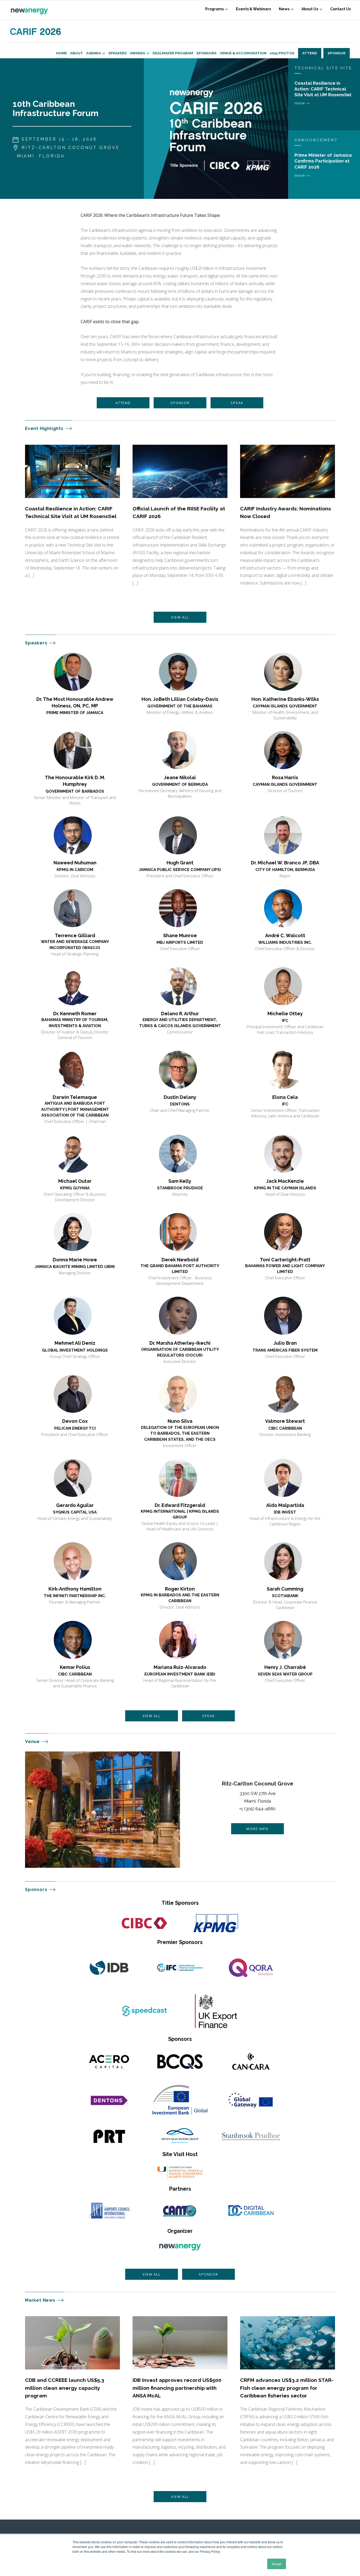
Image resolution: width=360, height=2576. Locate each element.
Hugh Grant (180, 863)
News (284, 9)
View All (180, 617)
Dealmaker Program (173, 53)
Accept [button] (277, 2564)
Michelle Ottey (285, 1014)
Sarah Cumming (285, 1589)
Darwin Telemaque (75, 1097)
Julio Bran (285, 1343)
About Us (310, 9)
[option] (216, 129)
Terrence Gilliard (75, 935)
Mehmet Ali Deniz (75, 1343)
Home (62, 53)
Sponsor (337, 53)
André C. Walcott (285, 935)
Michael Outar (75, 1181)
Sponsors (206, 53)
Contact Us (340, 9)
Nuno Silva (180, 1421)
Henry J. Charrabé (285, 1667)
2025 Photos (282, 53)
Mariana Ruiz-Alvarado (180, 1667)
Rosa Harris (285, 777)
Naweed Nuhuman (75, 863)
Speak (237, 403)
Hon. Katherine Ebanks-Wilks (285, 699)
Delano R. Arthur (180, 1014)
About (77, 53)
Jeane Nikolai (180, 777)
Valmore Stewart (285, 1421)
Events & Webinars (253, 9)
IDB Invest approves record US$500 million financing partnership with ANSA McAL (177, 2388)
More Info (257, 1829)
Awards (138, 53)
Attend (310, 53)
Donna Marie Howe (75, 1260)
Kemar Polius (75, 1667)
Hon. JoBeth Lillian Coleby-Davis (180, 699)
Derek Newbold (180, 1260)
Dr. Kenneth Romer (75, 1014)
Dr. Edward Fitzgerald (180, 1505)
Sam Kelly (180, 1181)
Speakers (118, 53)
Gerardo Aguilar (75, 1505)
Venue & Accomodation (243, 53)
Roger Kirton (180, 1589)
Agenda (94, 53)
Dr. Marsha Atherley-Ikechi (180, 1343)
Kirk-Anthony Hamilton (75, 1589)
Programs (215, 9)
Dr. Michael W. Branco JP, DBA (285, 863)
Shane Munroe (180, 935)
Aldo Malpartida (285, 1505)
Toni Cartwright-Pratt (285, 1260)
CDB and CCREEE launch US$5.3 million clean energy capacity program (65, 2388)
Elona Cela (285, 1097)
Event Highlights (44, 428)
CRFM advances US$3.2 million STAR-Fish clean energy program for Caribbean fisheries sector (287, 2388)
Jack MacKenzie (285, 1181)
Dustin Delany (180, 1097)
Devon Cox (75, 1421)
